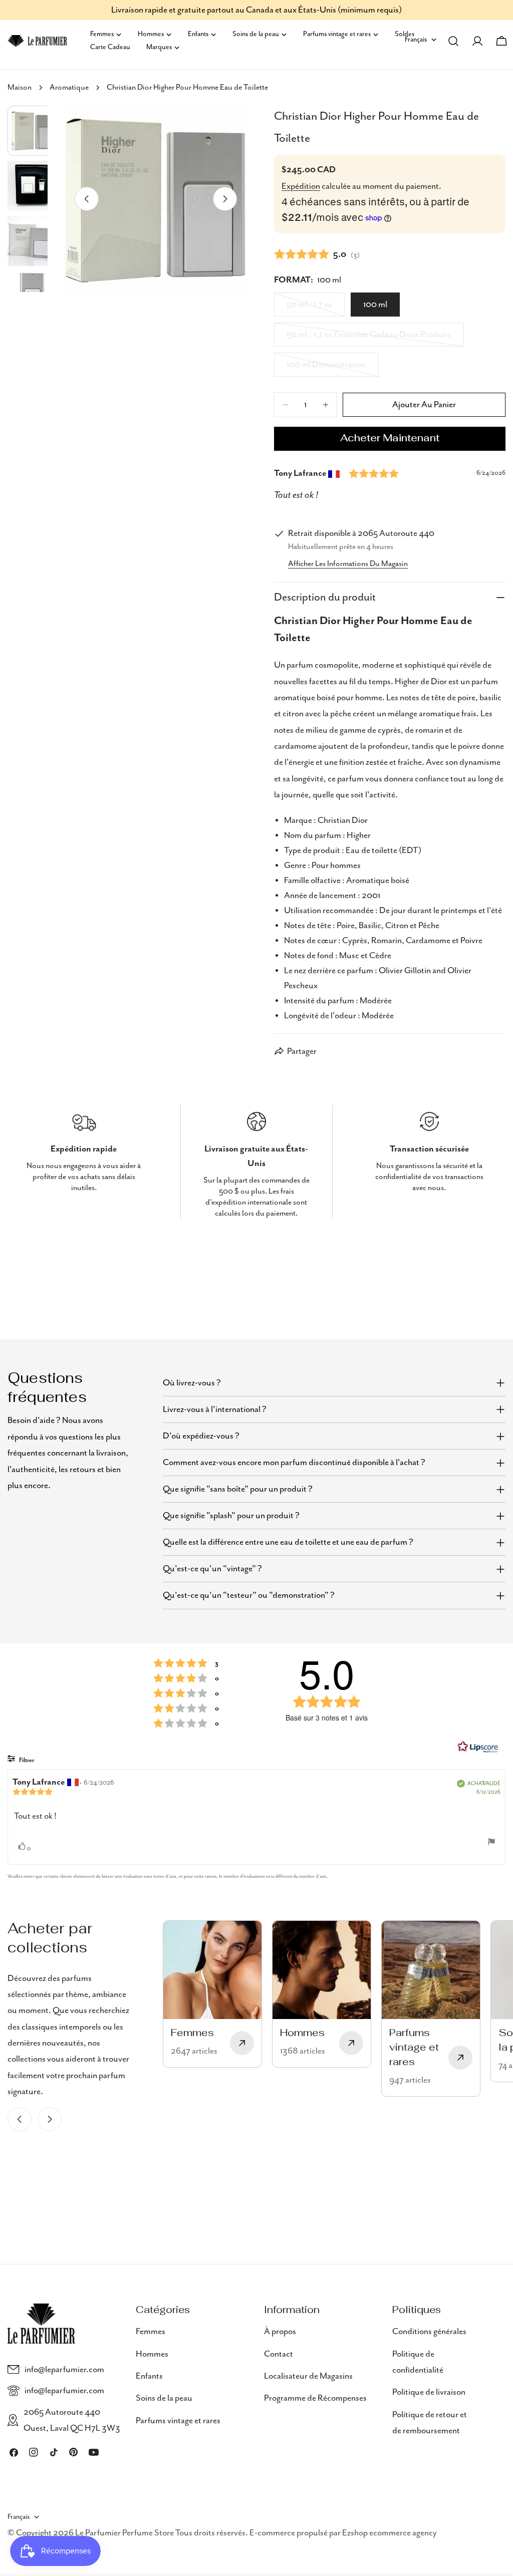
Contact (279, 2354)
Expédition (301, 186)
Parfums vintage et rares (178, 2421)
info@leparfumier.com (64, 2370)
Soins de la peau (164, 2398)
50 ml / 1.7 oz (316, 308)
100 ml (375, 305)
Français (19, 2517)
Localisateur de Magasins (308, 2376)
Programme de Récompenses (315, 2398)
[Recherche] (453, 41)
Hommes (152, 2354)
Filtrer (26, 1760)
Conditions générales (429, 2332)
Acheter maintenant (390, 439)
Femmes (151, 2332)
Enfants (149, 2376)
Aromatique (69, 88)
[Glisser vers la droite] (225, 199)
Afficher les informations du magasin (348, 564)
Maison (20, 88)
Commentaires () (317, 254)
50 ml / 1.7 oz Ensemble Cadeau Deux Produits (369, 338)
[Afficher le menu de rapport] (491, 1842)
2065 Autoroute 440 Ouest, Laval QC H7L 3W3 (72, 2420)
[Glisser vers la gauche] (87, 199)
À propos (280, 2332)
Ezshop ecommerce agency (390, 2533)
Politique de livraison (429, 2392)
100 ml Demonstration (328, 368)
